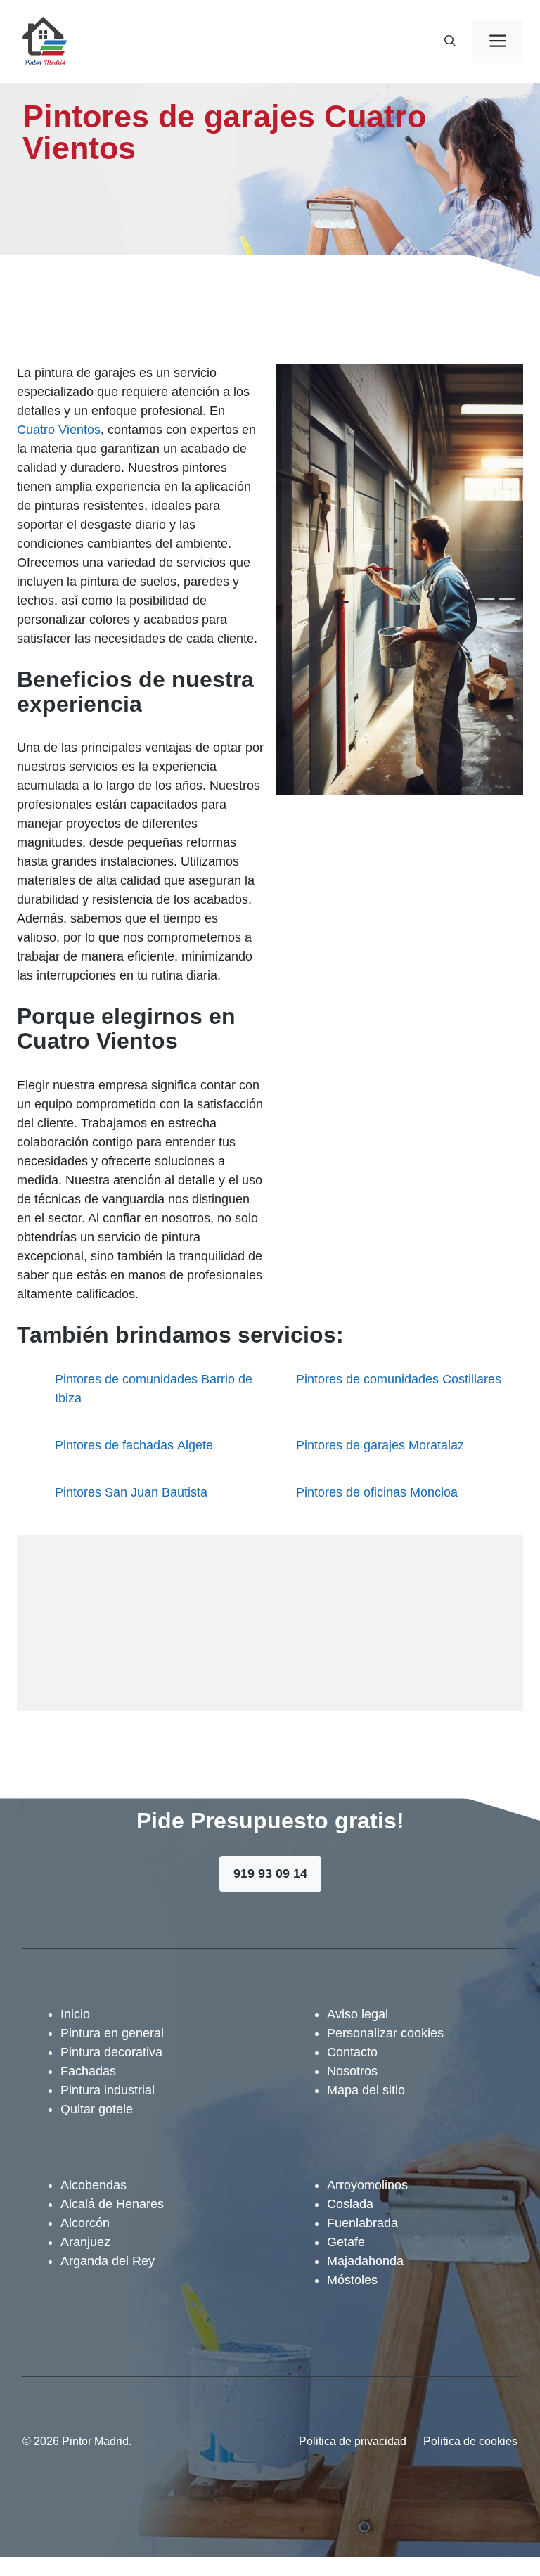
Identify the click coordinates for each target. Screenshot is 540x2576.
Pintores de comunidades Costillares (399, 1379)
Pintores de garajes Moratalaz (380, 1445)
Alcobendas (94, 2185)
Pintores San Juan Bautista (131, 1492)
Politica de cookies (470, 2441)
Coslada (350, 2204)
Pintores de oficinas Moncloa (377, 1492)
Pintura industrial (108, 2090)
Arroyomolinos (367, 2185)
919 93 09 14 (270, 1873)
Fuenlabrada (362, 2223)
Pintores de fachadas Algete (134, 1445)
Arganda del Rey (108, 2261)
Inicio (75, 2014)
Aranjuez (85, 2242)
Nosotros (352, 2071)
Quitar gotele (97, 2109)
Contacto (352, 2052)
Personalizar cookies (385, 2033)
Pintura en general (112, 2033)
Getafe (346, 2242)
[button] (450, 41)
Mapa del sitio (366, 2090)
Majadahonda (365, 2261)
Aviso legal (358, 2014)
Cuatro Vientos (59, 430)
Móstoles (352, 2280)
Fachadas (88, 2071)
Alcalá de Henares (112, 2204)
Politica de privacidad (353, 2441)
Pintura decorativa (111, 2052)
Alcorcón (85, 2223)
